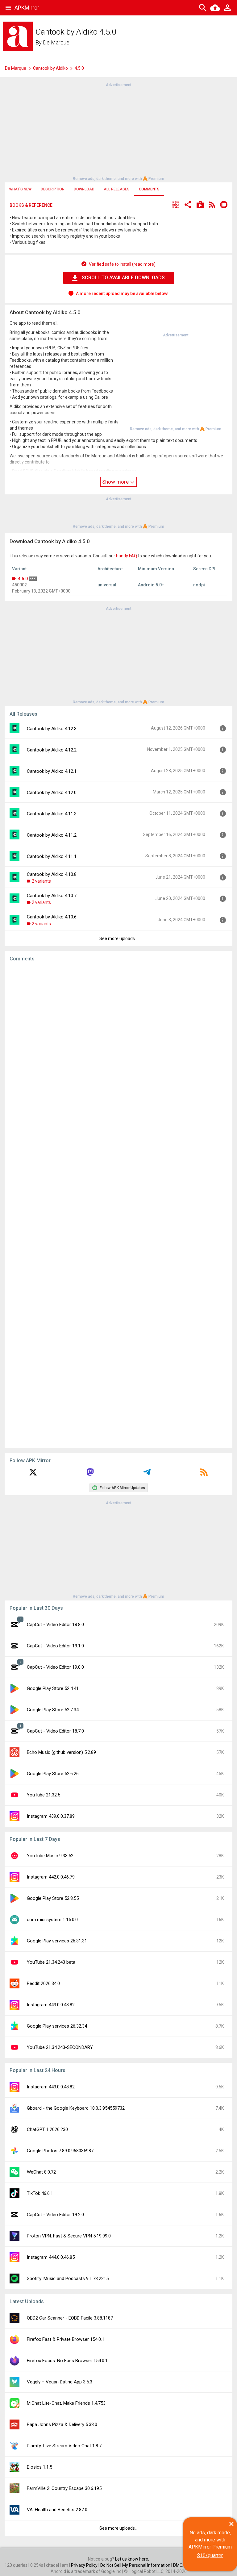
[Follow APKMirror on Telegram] (147, 1474)
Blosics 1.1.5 (39, 2467)
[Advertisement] (118, 131)
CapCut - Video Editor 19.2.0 (55, 2215)
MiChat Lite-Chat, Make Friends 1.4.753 (66, 2403)
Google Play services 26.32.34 (57, 2026)
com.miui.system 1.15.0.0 (52, 1920)
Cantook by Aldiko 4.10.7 (52, 896)
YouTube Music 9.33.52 (50, 1856)
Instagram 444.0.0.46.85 (51, 2257)
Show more (116, 482)
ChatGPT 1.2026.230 (47, 2129)
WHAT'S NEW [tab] (20, 189)
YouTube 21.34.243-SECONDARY (60, 2047)
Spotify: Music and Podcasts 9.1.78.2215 (68, 2278)
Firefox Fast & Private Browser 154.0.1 (66, 2339)
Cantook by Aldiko (50, 68)
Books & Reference (31, 205)
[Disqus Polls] (118, 1045)
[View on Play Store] (200, 205)
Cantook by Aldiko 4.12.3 (52, 729)
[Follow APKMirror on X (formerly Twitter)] (33, 1474)
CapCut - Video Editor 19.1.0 (55, 1646)
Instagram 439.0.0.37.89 (51, 1816)
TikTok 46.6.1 (40, 2193)
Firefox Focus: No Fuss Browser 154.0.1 (67, 2361)
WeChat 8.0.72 (41, 2172)
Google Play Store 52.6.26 (53, 1774)
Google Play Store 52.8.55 (53, 1898)
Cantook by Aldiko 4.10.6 (52, 917)
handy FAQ (127, 556)
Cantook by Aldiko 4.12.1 (52, 771)
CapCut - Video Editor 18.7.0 (55, 1731)
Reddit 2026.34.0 (43, 1983)
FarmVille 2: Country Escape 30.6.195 (64, 2488)
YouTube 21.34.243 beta (51, 1962)
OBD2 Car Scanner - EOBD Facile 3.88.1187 (70, 2318)
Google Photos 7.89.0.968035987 (60, 2151)
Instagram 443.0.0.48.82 (51, 2005)
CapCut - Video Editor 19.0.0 (55, 1667)
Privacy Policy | (86, 2565)
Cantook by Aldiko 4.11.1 (52, 856)
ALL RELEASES (117, 189)
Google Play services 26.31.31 (57, 1941)
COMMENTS (149, 189)
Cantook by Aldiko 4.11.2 (52, 835)
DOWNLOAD (84, 189)
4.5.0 (23, 579)
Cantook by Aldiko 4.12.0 (52, 793)
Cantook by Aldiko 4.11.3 (52, 814)
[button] (176, 205)
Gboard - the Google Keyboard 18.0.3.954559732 (76, 2108)
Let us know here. (132, 2559)
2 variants (41, 881)
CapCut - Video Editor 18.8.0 (55, 1625)
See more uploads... (118, 938)
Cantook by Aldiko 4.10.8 (52, 874)
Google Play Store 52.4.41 (53, 1688)
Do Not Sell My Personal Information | (137, 2565)
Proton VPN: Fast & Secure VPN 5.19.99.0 (69, 2236)
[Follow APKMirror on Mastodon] (90, 1474)
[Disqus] (118, 1205)
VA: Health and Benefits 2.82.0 (57, 2510)
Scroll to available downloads (123, 278)
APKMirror (27, 8)
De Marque (56, 42)
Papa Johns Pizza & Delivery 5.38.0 (62, 2424)
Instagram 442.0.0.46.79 (51, 1877)
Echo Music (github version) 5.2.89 (61, 1752)
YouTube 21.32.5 (44, 1795)
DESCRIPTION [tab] (53, 189)
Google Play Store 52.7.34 (53, 1710)
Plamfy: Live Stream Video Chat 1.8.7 (64, 2446)
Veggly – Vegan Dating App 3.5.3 (60, 2382)
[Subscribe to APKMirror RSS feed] (204, 1474)
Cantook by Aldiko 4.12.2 (52, 750)
